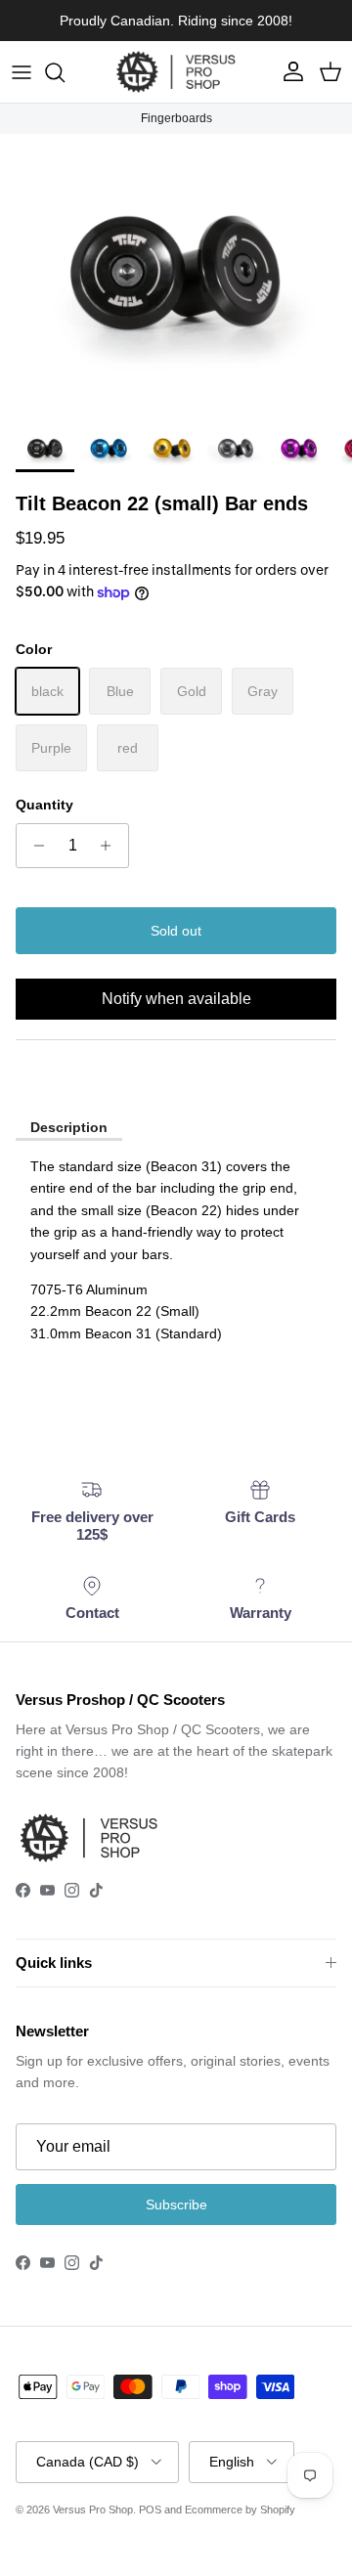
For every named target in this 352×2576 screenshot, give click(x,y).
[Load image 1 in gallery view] (176, 275)
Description (69, 1127)
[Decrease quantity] (34, 846)
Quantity (44, 805)
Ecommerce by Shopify (240, 2510)
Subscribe (176, 2205)
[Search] (65, 72)
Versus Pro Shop (93, 2510)
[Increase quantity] (111, 846)
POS (150, 2510)
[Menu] (22, 72)
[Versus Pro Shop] (176, 72)
